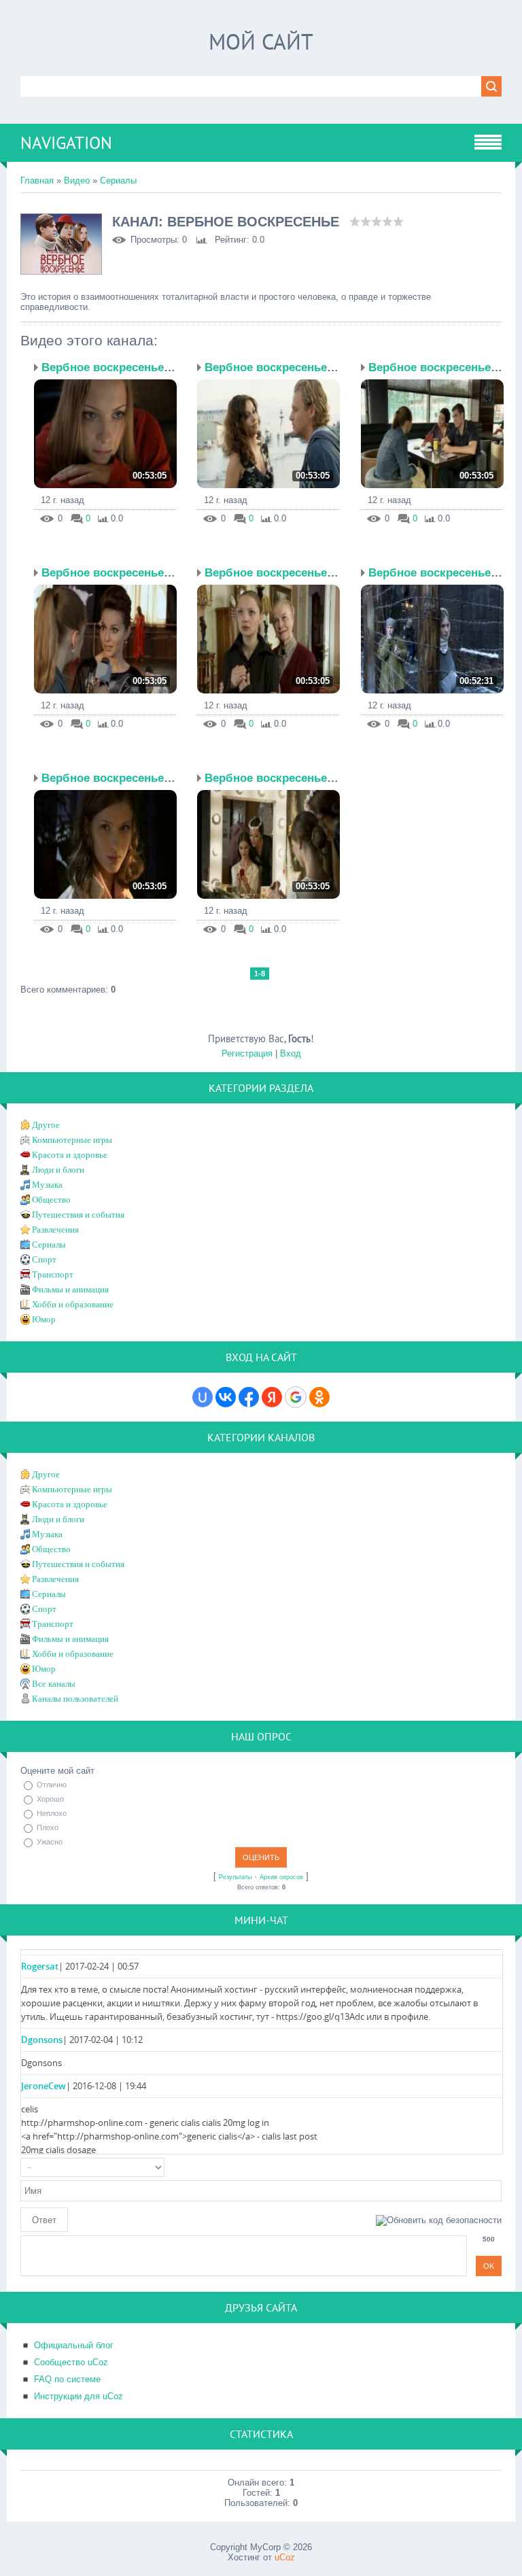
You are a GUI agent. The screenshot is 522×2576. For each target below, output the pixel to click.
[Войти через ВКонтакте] (226, 1397)
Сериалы (118, 181)
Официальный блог (74, 2345)
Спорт (44, 1259)
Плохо (48, 1827)
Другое (46, 1125)
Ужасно (50, 1842)
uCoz (285, 2557)
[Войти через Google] (296, 1397)
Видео (77, 181)
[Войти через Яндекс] (272, 1397)
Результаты (235, 1877)
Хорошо (50, 1799)
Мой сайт (261, 41)
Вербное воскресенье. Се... (118, 367)
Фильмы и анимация (70, 1289)
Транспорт (53, 1274)
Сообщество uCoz (71, 2362)
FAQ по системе (67, 2379)
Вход (291, 1053)
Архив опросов (281, 1877)
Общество (51, 1200)
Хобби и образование (73, 1304)
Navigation (66, 143)
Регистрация (247, 1053)
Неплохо (52, 1813)
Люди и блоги (58, 1170)
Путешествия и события (78, 1215)
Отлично (52, 1785)
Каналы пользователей (75, 1699)
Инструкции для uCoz (79, 2396)
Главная (37, 181)
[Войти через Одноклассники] (319, 1397)
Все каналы (54, 1684)
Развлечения (55, 1230)
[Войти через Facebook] (249, 1397)
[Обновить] (497, 2167)
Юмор (44, 1319)
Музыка (47, 1185)
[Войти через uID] (203, 1397)
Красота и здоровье (70, 1155)
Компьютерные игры (72, 1140)
